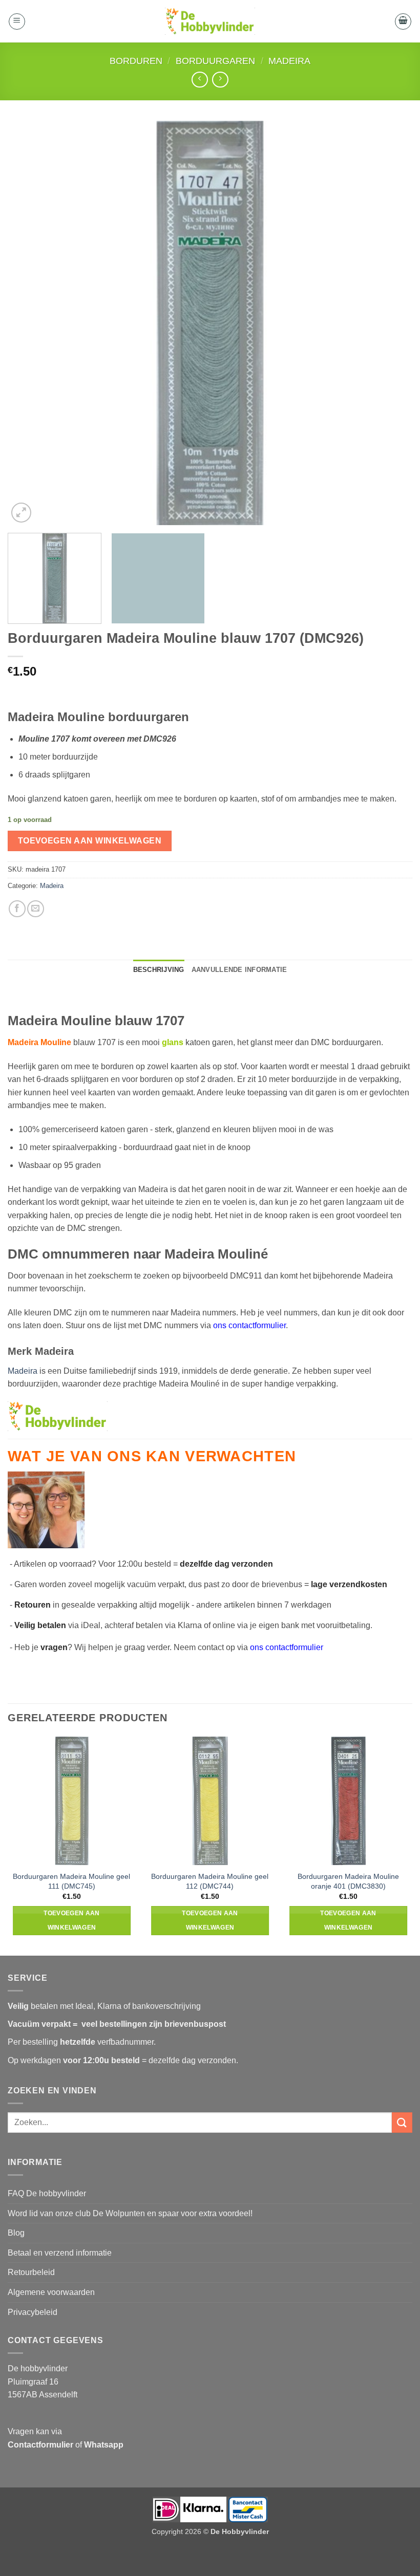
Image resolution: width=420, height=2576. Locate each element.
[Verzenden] (402, 2122)
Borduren (136, 61)
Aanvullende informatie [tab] (239, 970)
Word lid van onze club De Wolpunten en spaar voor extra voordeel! (130, 2213)
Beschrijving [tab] (159, 970)
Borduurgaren (215, 61)
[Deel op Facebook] (17, 909)
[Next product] (199, 80)
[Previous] (29, 323)
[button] (17, 21)
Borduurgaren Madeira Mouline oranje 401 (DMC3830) (348, 1881)
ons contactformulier (287, 1647)
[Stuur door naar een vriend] (36, 909)
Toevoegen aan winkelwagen (90, 841)
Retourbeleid (31, 2272)
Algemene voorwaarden (51, 2292)
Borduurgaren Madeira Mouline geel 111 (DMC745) (71, 1881)
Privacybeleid (33, 2312)
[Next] (391, 323)
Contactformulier (40, 2445)
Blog (16, 2233)
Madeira (289, 61)
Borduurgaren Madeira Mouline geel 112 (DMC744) (210, 1881)
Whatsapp (104, 2445)
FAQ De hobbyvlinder (47, 2193)
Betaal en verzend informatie (60, 2253)
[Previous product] (220, 80)
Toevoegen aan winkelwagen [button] (72, 1920)
